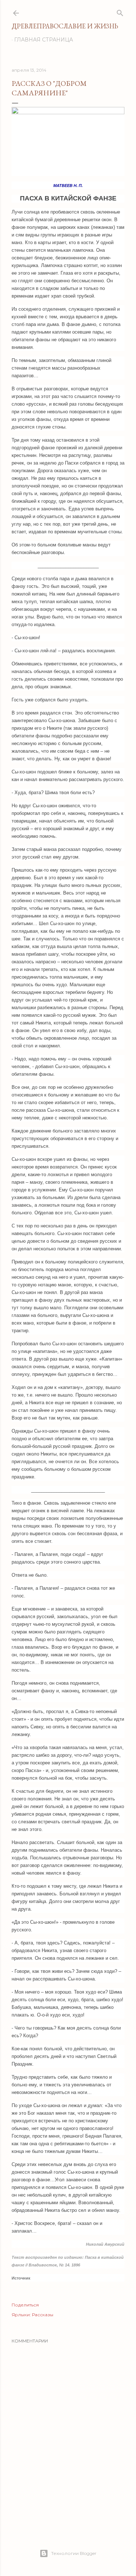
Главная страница (44, 40)
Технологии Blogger (74, 2553)
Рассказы (43, 2315)
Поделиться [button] (25, 2305)
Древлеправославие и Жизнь (65, 26)
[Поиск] (120, 11)
